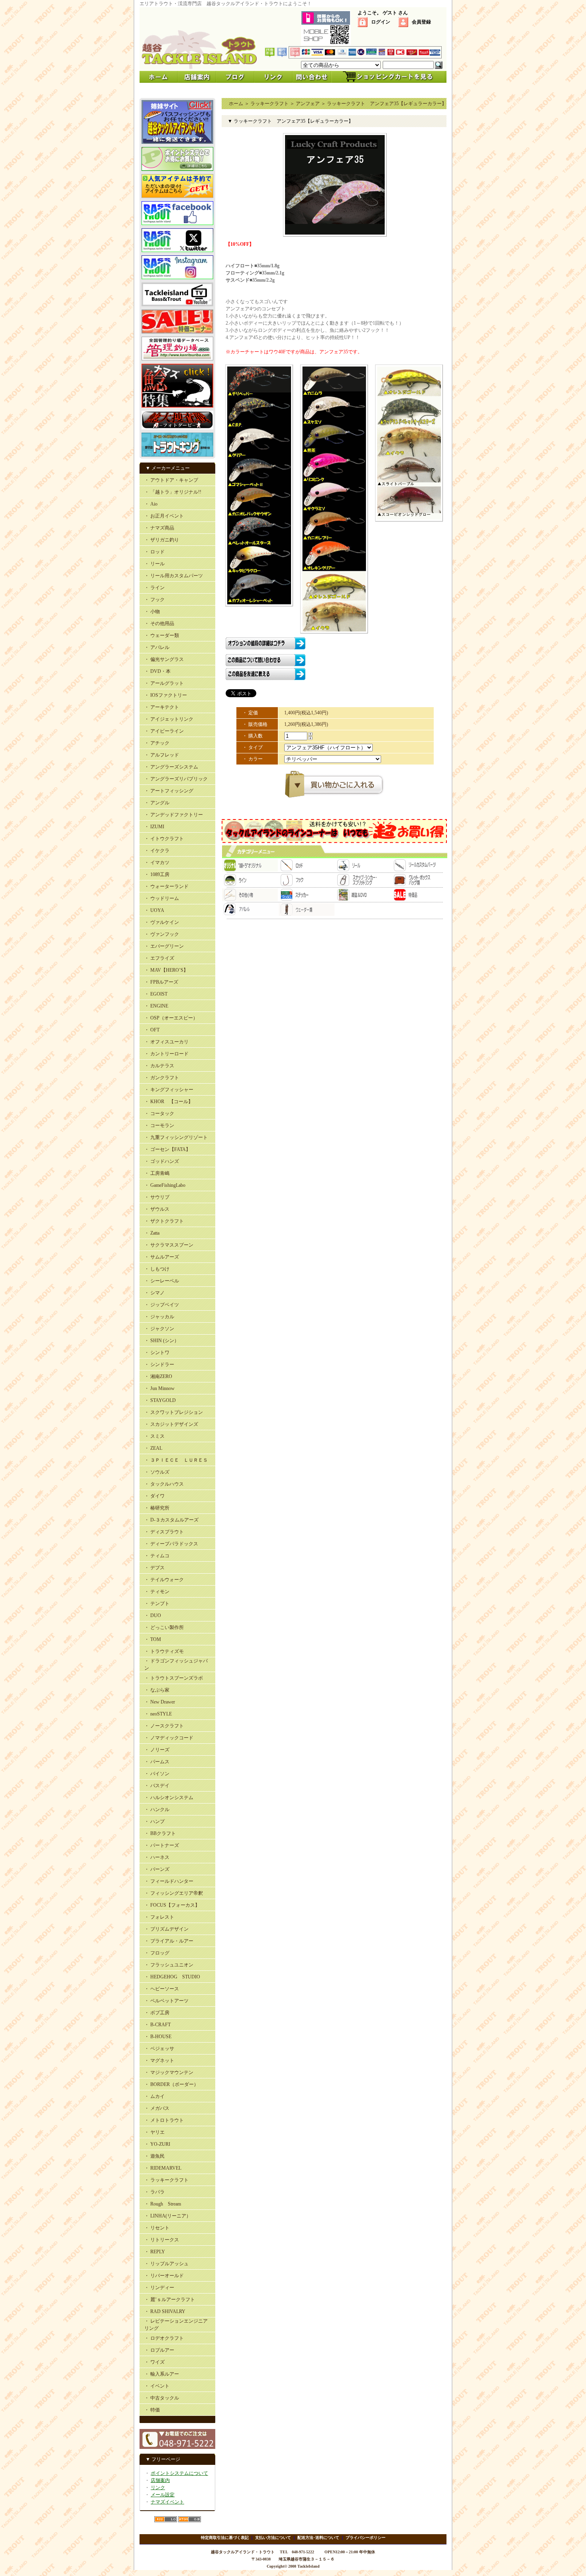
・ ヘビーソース (162, 1989)
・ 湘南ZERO (158, 1376)
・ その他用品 (159, 623)
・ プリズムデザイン (166, 1929)
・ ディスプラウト (164, 1532)
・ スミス (154, 1436)
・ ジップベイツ (162, 1305)
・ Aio (151, 504)
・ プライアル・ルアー (169, 1941)
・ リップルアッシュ (166, 2264)
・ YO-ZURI (157, 2144)
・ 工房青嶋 (157, 1173)
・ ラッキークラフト (166, 2180)
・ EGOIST (156, 994)
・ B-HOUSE (158, 2037)
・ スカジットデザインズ (171, 1424)
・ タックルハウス (164, 1484)
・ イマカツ (157, 863)
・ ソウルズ (157, 1472)
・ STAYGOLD (160, 1400)
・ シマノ (154, 1293)
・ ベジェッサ (159, 2049)
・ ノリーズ (157, 1750)
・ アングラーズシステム (171, 767)
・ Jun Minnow (159, 1388)
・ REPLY (155, 2252)
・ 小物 (152, 612)
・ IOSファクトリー (166, 695)
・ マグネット (159, 2060)
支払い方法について (273, 2538)
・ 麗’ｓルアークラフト (170, 2300)
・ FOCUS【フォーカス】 (172, 1905)
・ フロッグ (157, 1953)
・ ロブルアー (159, 2350)
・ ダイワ (154, 1496)
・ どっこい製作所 (164, 1627)
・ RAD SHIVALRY (165, 2311)
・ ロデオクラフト (164, 2338)
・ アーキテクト (162, 707)
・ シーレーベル (162, 1281)
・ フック (154, 600)
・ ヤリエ (154, 2132)
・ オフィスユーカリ (166, 1042)
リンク (158, 2488)
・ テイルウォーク (164, 1580)
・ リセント (157, 2228)
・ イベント (157, 2386)
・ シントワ (157, 1353)
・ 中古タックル (162, 2398)
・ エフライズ (159, 958)
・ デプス (154, 1568)
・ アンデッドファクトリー (174, 815)
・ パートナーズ (162, 1845)
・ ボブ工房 (157, 2013)
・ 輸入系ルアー (162, 2374)
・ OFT (152, 1030)
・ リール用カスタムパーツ (174, 576)
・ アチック (157, 743)
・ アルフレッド (162, 755)
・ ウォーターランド (166, 886)
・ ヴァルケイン (162, 922)
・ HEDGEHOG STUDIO (172, 1977)
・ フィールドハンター (169, 1881)
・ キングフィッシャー (169, 1090)
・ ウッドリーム (162, 898)
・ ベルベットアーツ (166, 2001)
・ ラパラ (154, 2192)
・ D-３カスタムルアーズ (171, 1520)
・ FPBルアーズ (161, 982)
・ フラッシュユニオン (169, 1965)
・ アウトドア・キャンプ (171, 480)
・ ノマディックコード (169, 1738)
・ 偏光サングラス (164, 659)
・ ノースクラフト (164, 1726)
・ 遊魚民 (154, 2156)
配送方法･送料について (318, 2538)
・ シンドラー (159, 1364)
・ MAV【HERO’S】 (166, 970)
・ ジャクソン (159, 1329)
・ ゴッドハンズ (162, 1161)
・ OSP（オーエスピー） (171, 1018)
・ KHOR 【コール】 (169, 1102)
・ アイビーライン (164, 731)
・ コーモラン (159, 1125)
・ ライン (154, 588)
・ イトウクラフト (164, 839)
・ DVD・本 (157, 671)
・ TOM (153, 1639)
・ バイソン (157, 1774)
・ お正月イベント (164, 516)
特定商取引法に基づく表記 (225, 2538)
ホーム (236, 104)
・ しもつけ (157, 1269)
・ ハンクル (157, 1809)
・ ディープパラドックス (171, 1544)
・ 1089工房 (157, 874)
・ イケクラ (157, 851)
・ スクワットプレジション (174, 1412)
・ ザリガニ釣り (162, 540)
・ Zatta (152, 1233)
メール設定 (163, 2495)
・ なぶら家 (157, 1690)
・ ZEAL (153, 1448)
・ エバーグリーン (164, 946)
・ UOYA (154, 910)
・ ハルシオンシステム (169, 1798)
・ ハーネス (157, 1857)
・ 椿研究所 (157, 1508)
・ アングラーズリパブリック (176, 779)
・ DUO (153, 1615)
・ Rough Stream (163, 2204)
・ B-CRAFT (157, 2025)
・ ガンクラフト (162, 1078)
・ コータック (159, 1114)
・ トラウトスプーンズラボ (174, 1678)
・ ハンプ (154, 1821)
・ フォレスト (159, 1917)
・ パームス (157, 1762)
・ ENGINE (156, 1006)
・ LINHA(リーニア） (168, 2216)
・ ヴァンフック (162, 934)
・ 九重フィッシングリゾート (176, 1137)
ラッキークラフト (269, 104)
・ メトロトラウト (164, 2120)
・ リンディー (159, 2288)
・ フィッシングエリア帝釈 (174, 1893)
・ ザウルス (157, 1209)
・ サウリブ (157, 1197)
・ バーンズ (157, 1869)
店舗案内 (160, 2480)
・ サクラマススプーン (169, 1245)
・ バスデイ (157, 1786)
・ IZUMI (154, 827)
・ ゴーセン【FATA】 (167, 1149)
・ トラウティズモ (164, 1651)
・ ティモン (157, 1592)
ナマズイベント (167, 2502)
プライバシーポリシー (366, 2538)
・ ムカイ (154, 2096)
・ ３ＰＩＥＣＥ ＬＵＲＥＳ (176, 1460)
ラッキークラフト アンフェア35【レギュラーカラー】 (387, 104)
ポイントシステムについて (179, 2473)
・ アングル (157, 803)
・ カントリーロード (166, 1054)
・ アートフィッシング (169, 791)
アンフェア (308, 104)
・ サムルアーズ (162, 1257)
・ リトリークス (162, 2240)
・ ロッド (154, 552)
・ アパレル (157, 647)
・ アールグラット (164, 683)
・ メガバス (157, 2108)
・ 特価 (152, 2410)
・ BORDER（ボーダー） (171, 2084)
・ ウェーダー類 (162, 635)
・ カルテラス (159, 1066)
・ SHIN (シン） (162, 1341)
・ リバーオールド (164, 2276)
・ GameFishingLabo (165, 1185)
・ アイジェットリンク (169, 719)
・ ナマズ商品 (159, 528)
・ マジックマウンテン (169, 2072)
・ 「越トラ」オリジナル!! (173, 492)
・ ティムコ (157, 1556)
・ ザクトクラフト (164, 1221)
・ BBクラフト (160, 1833)
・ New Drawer (160, 1702)
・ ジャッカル (159, 1317)
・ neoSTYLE (158, 1714)
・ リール (154, 564)
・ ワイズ (154, 2362)
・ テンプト (157, 1604)
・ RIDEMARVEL (163, 2168)
